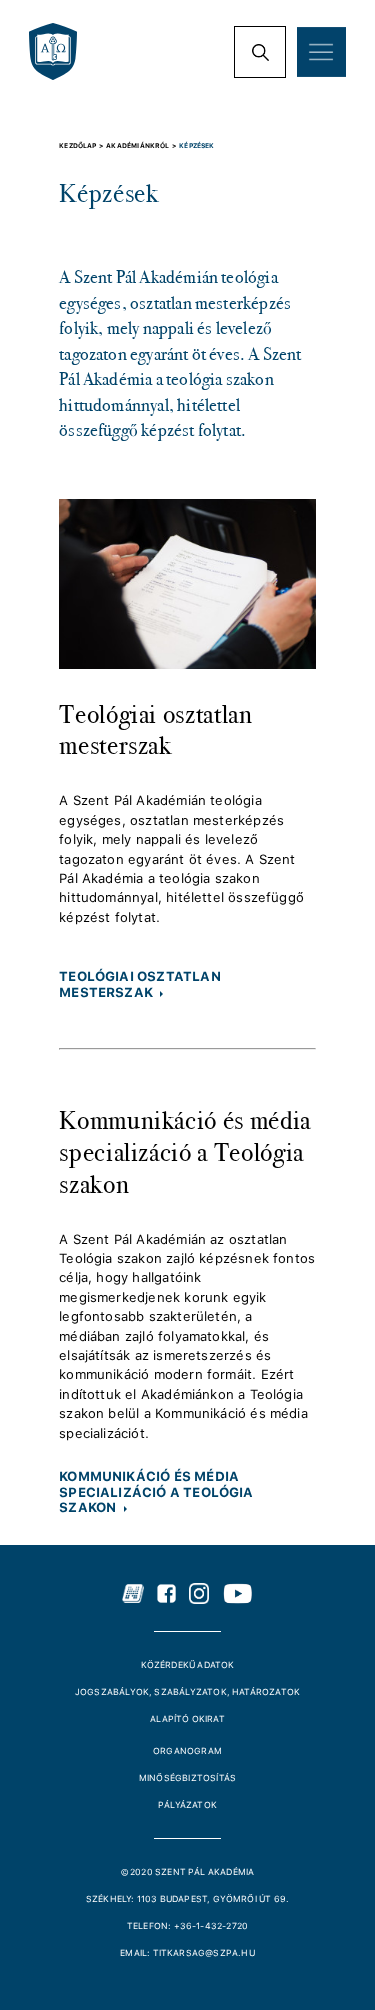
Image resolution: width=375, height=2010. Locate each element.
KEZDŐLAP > (82, 146)
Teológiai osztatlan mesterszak (156, 730)
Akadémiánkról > (142, 146)
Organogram (187, 1751)
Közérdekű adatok (188, 1665)
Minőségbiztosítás (187, 1778)
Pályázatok (187, 1805)
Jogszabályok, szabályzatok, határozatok (187, 1692)
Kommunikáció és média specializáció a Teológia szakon (185, 1151)
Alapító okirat (187, 1719)
